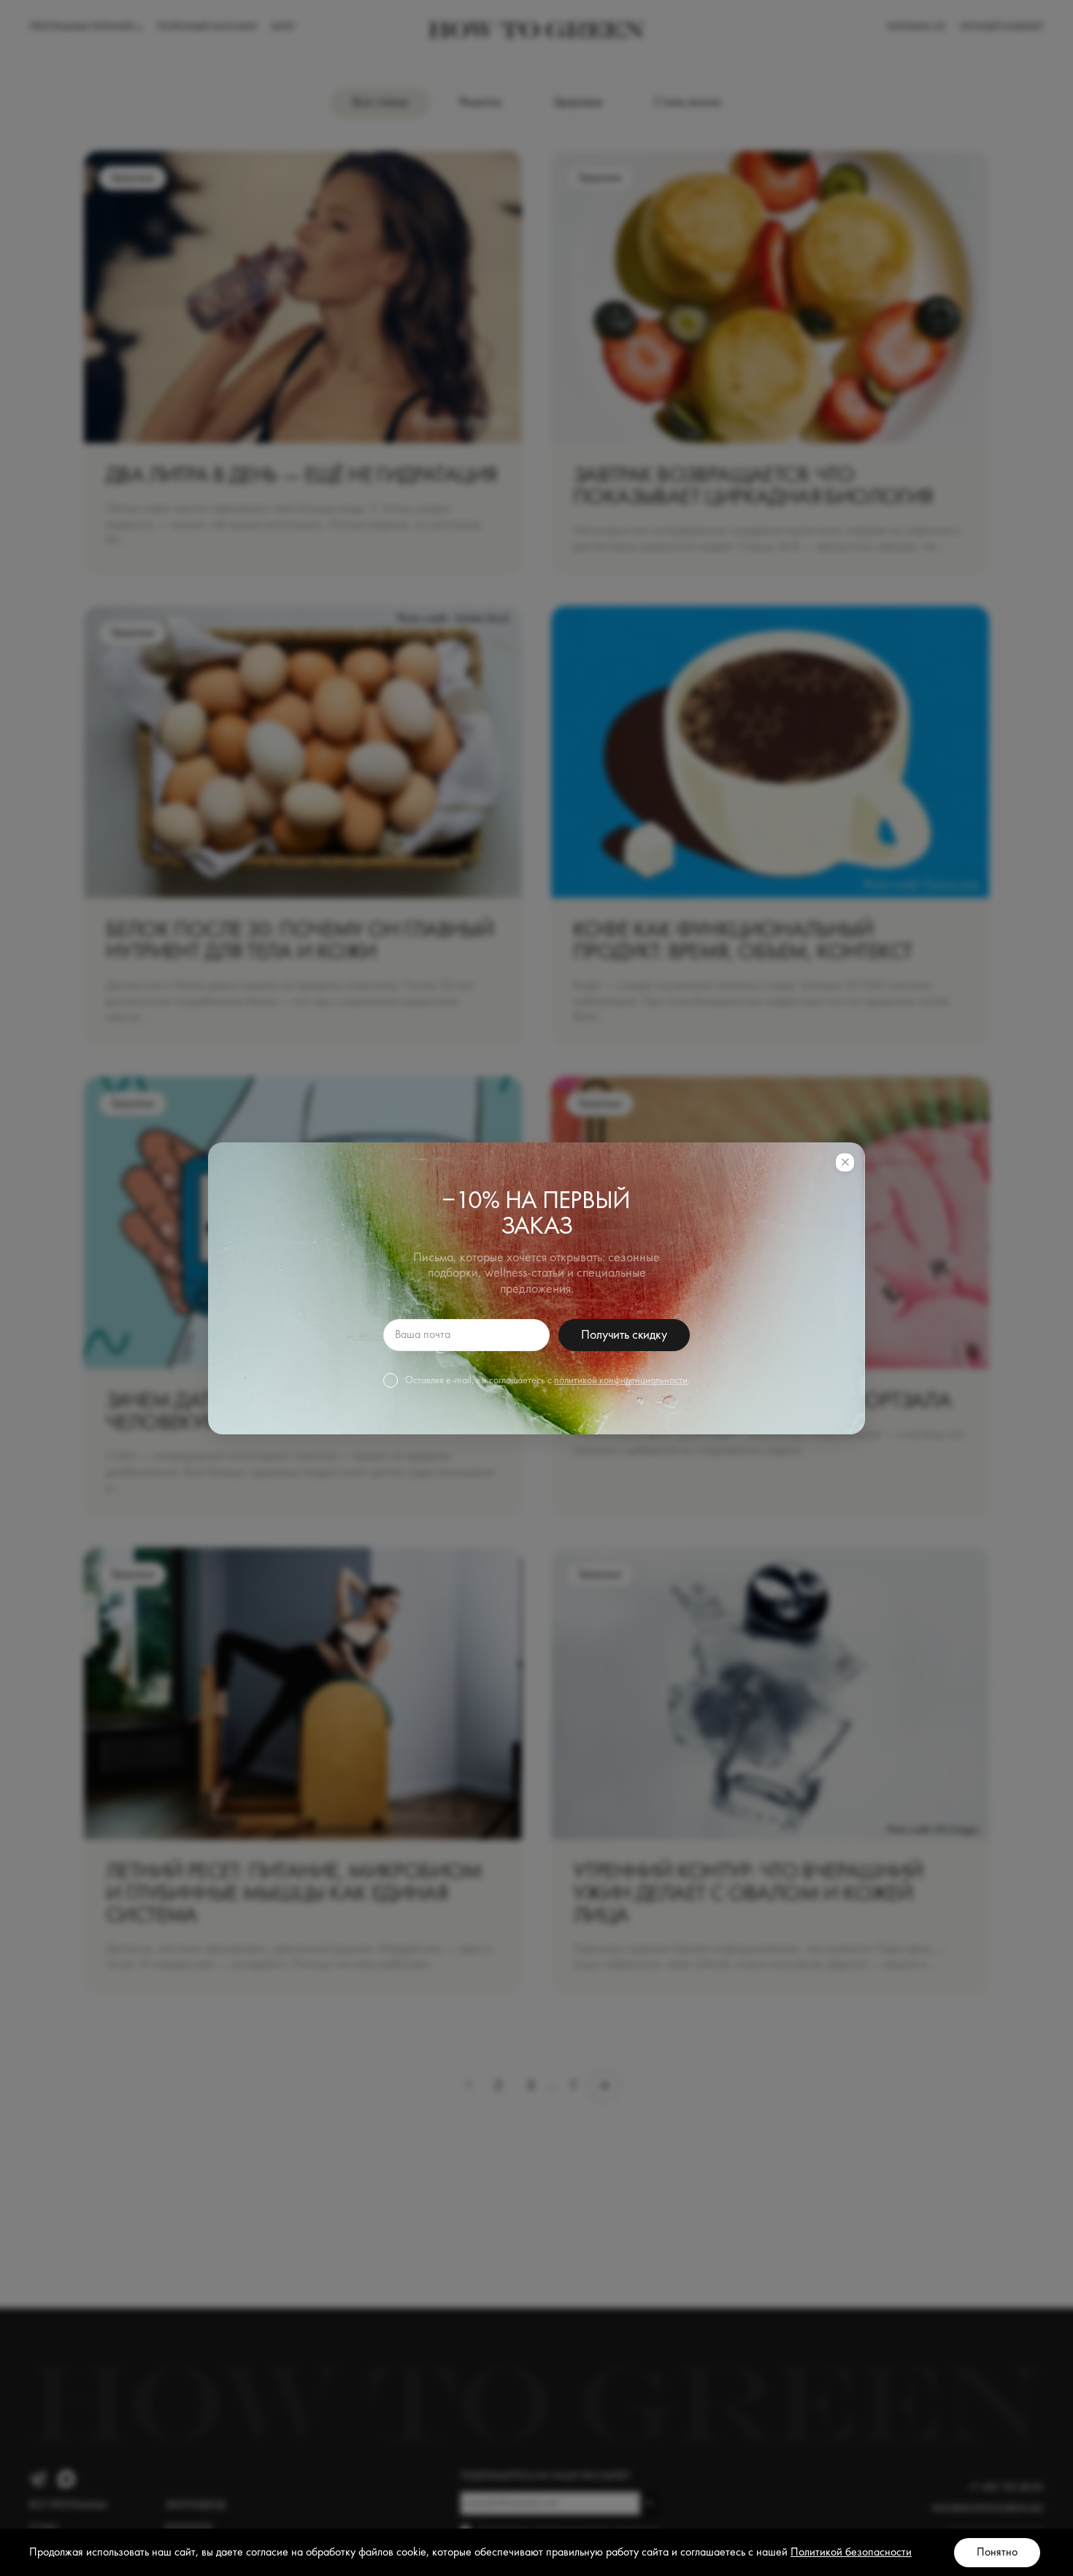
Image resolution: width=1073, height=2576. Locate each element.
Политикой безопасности (851, 2553)
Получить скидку (624, 1335)
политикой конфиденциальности (621, 1380)
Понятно (997, 2553)
